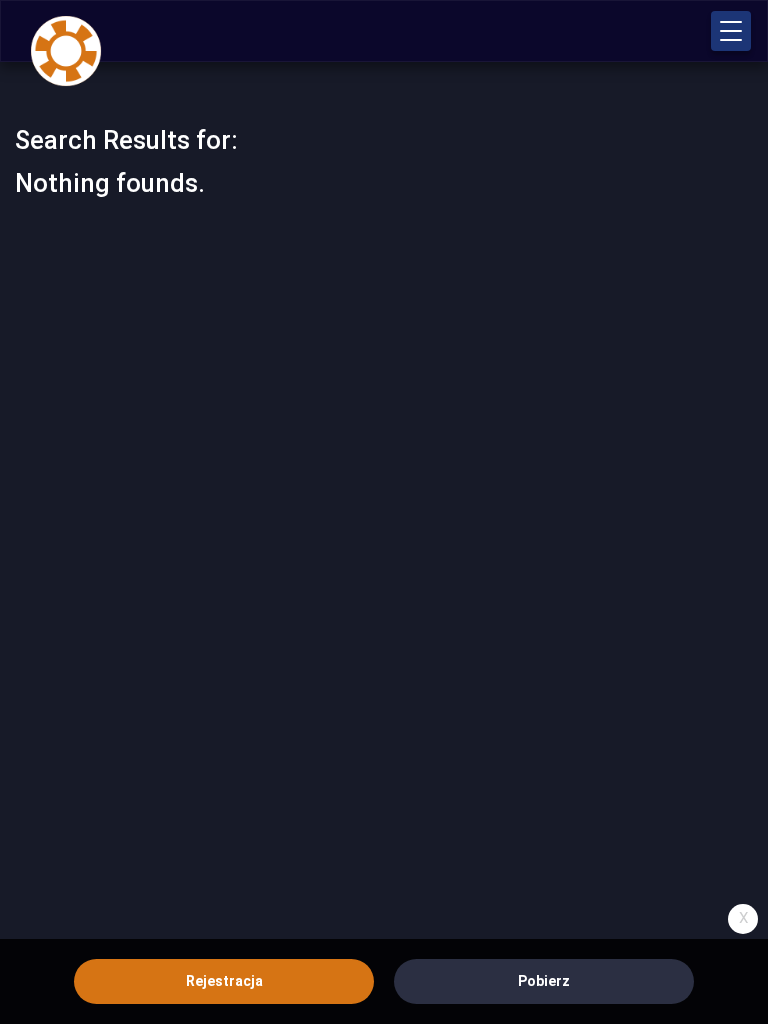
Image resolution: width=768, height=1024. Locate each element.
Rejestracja (224, 981)
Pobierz (544, 981)
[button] (731, 31)
